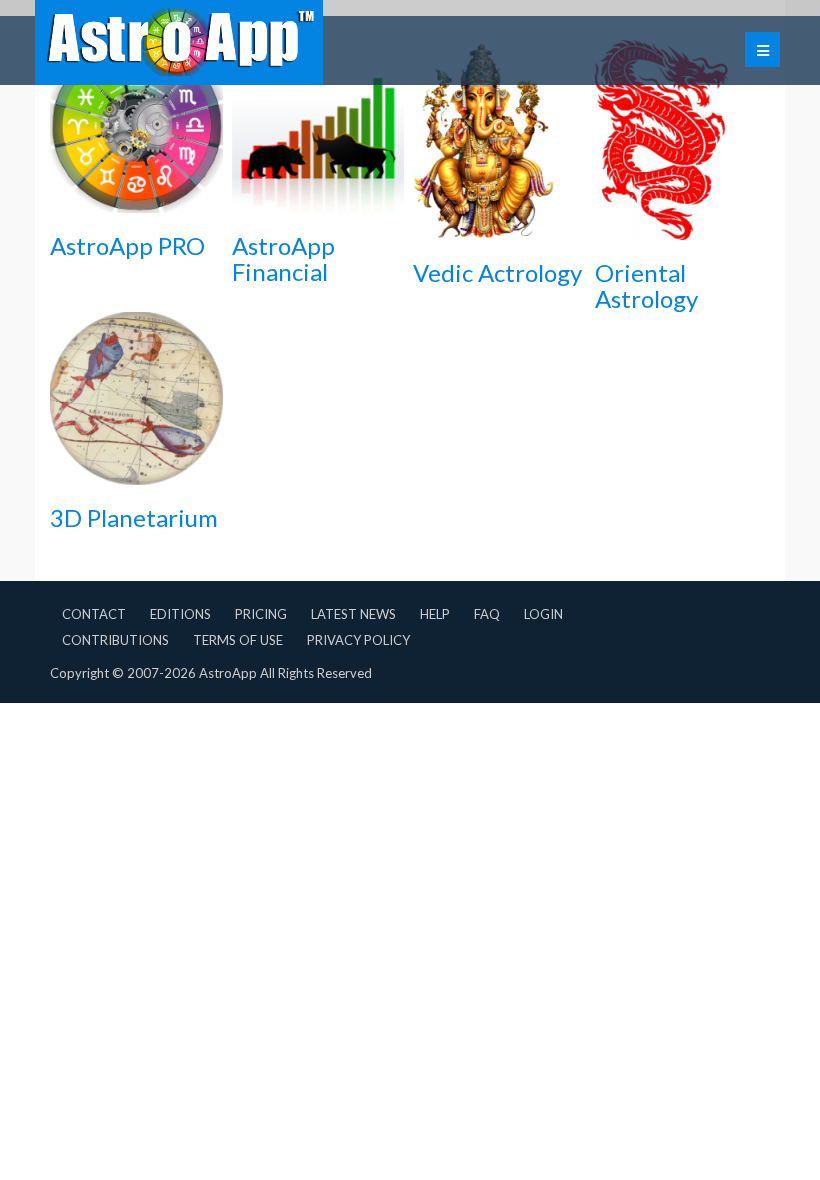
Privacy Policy (358, 640)
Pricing (261, 614)
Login (543, 614)
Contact (94, 614)
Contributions (115, 640)
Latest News (353, 614)
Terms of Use (238, 640)
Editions (180, 614)
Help (435, 614)
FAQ (487, 614)
